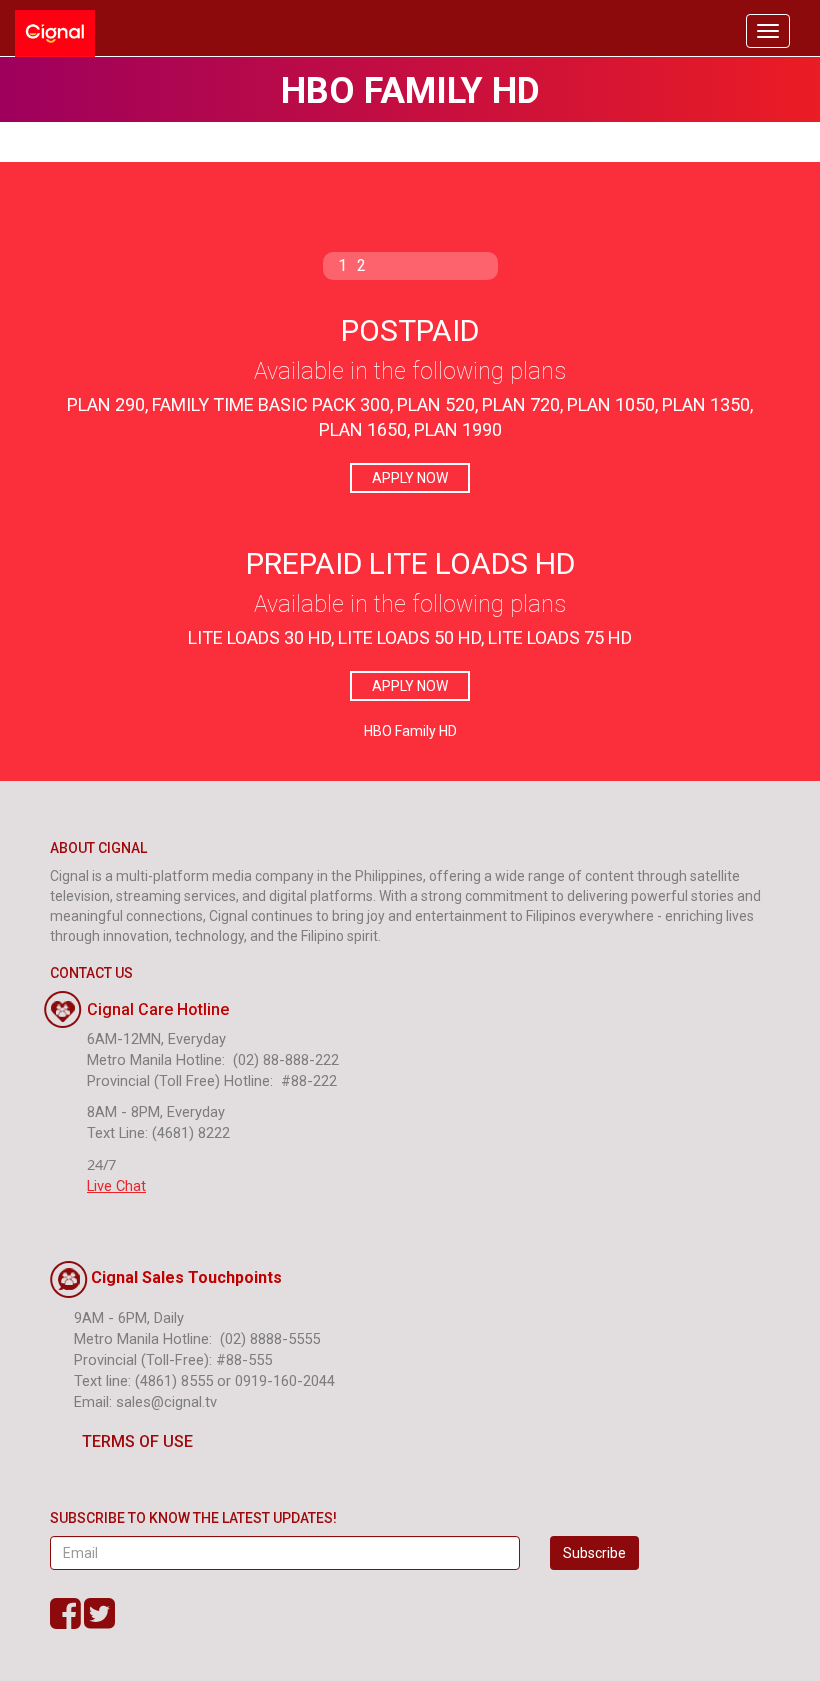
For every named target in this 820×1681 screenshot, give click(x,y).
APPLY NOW (410, 478)
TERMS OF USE (137, 1441)
